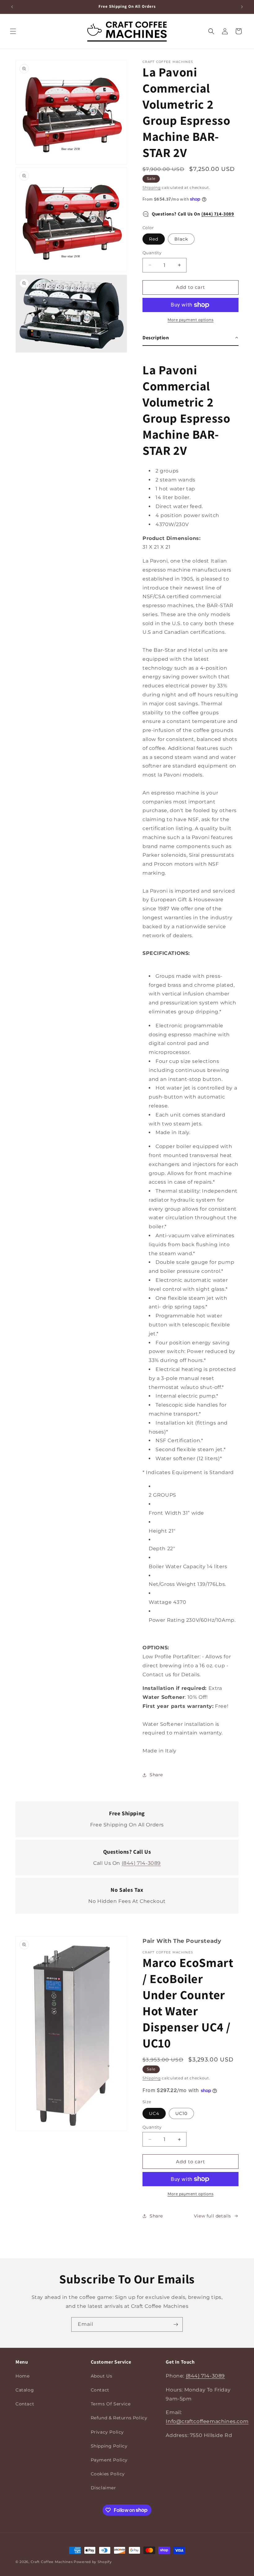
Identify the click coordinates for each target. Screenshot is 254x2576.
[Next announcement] (242, 7)
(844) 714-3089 (218, 214)
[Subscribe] (176, 2324)
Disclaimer (103, 2488)
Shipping (152, 187)
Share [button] (156, 1775)
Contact (25, 2404)
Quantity (152, 253)
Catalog (25, 2390)
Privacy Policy (107, 2432)
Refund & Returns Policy (119, 2418)
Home (22, 2376)
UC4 (154, 2113)
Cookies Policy (108, 2474)
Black (181, 239)
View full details (212, 2216)
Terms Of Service (111, 2404)
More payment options (190, 320)
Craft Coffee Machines (52, 2562)
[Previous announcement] (12, 7)
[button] (13, 31)
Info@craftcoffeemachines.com (207, 2421)
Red (154, 239)
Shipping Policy (109, 2446)
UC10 (181, 2113)
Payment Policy (109, 2460)
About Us (102, 2376)
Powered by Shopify (93, 2562)
